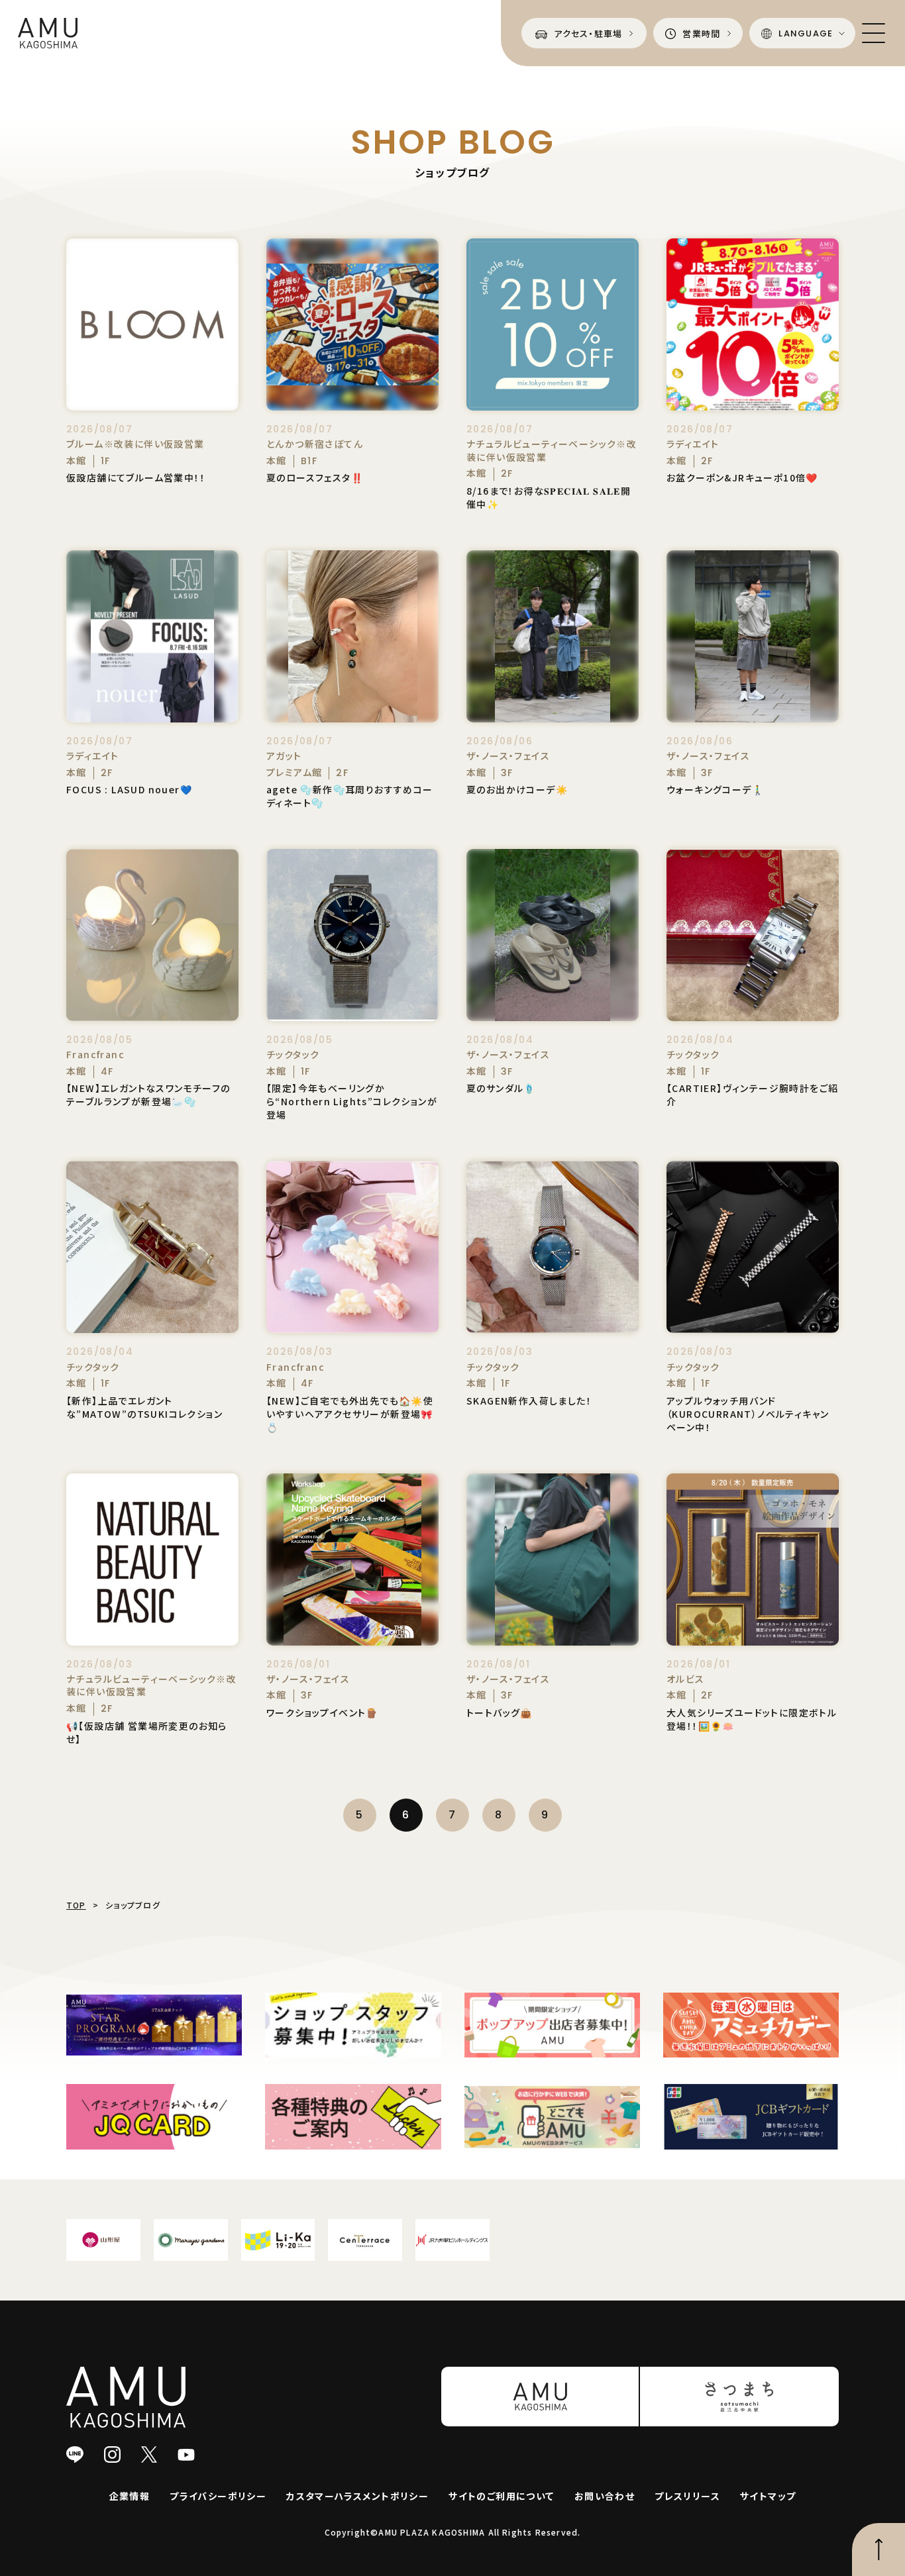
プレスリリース (687, 2496)
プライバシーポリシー (218, 2496)
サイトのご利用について (501, 2496)
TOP (76, 1905)
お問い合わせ (605, 2496)
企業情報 (130, 2496)
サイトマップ (768, 2496)
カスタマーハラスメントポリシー (357, 2496)
